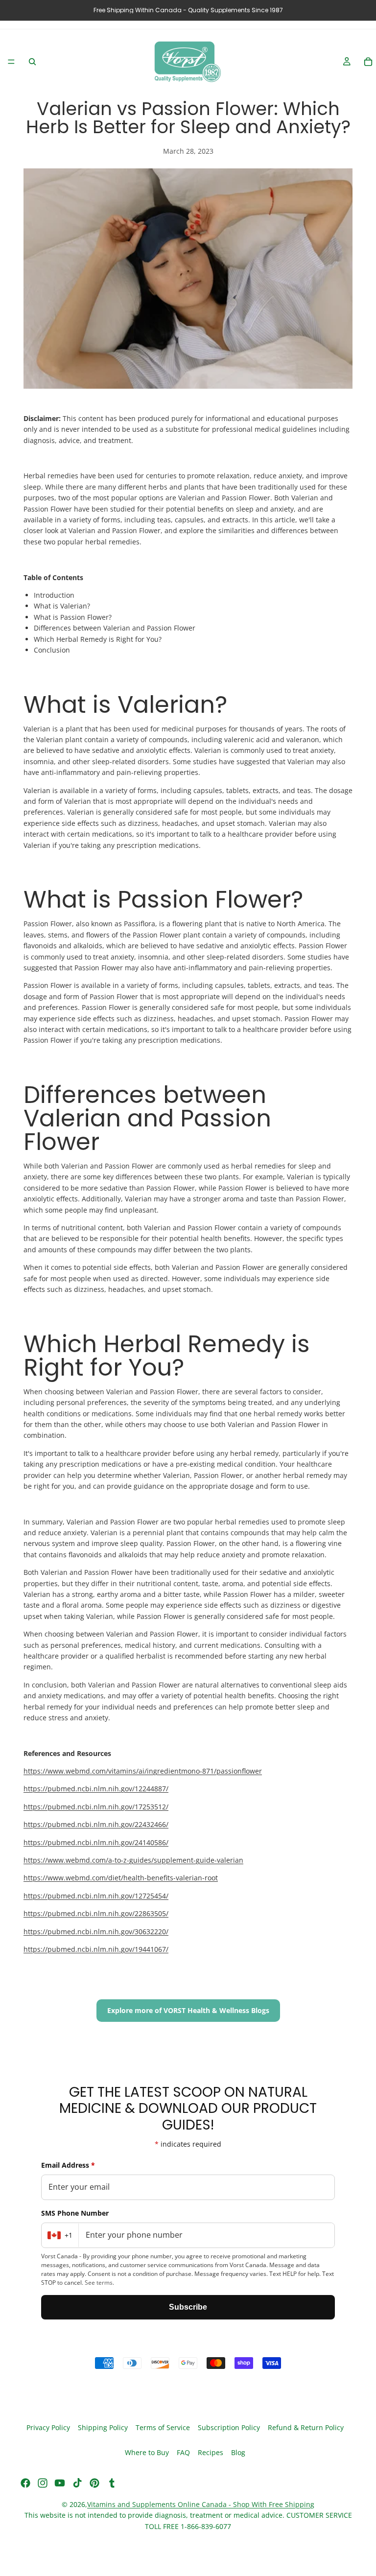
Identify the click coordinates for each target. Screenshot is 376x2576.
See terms (99, 2283)
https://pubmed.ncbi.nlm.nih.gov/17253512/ (96, 1807)
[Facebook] (25, 2483)
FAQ (183, 2453)
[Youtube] (60, 2483)
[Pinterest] (94, 2483)
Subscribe (188, 2307)
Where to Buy (147, 2453)
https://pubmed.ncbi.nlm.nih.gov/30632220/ (96, 1932)
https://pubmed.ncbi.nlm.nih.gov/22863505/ (96, 1913)
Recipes (211, 2453)
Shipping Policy (103, 2428)
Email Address (68, 2165)
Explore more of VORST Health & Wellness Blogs (188, 2010)
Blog (238, 2453)
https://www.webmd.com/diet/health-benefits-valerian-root (121, 1878)
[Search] (32, 62)
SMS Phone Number (75, 2213)
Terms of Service (163, 2428)
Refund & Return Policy (306, 2428)
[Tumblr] (112, 2483)
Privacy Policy (48, 2428)
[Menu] (11, 62)
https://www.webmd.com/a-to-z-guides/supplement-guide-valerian (133, 1860)
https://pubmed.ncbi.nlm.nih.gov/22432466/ (96, 1824)
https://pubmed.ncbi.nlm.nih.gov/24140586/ (96, 1842)
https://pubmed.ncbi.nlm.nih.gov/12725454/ (96, 1896)
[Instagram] (43, 2483)
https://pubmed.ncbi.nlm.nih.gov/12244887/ (96, 1789)
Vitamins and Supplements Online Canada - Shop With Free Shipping (201, 2504)
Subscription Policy (229, 2428)
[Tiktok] (77, 2483)
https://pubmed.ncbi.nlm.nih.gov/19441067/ (96, 1949)
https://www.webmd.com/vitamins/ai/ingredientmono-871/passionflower (143, 1771)
